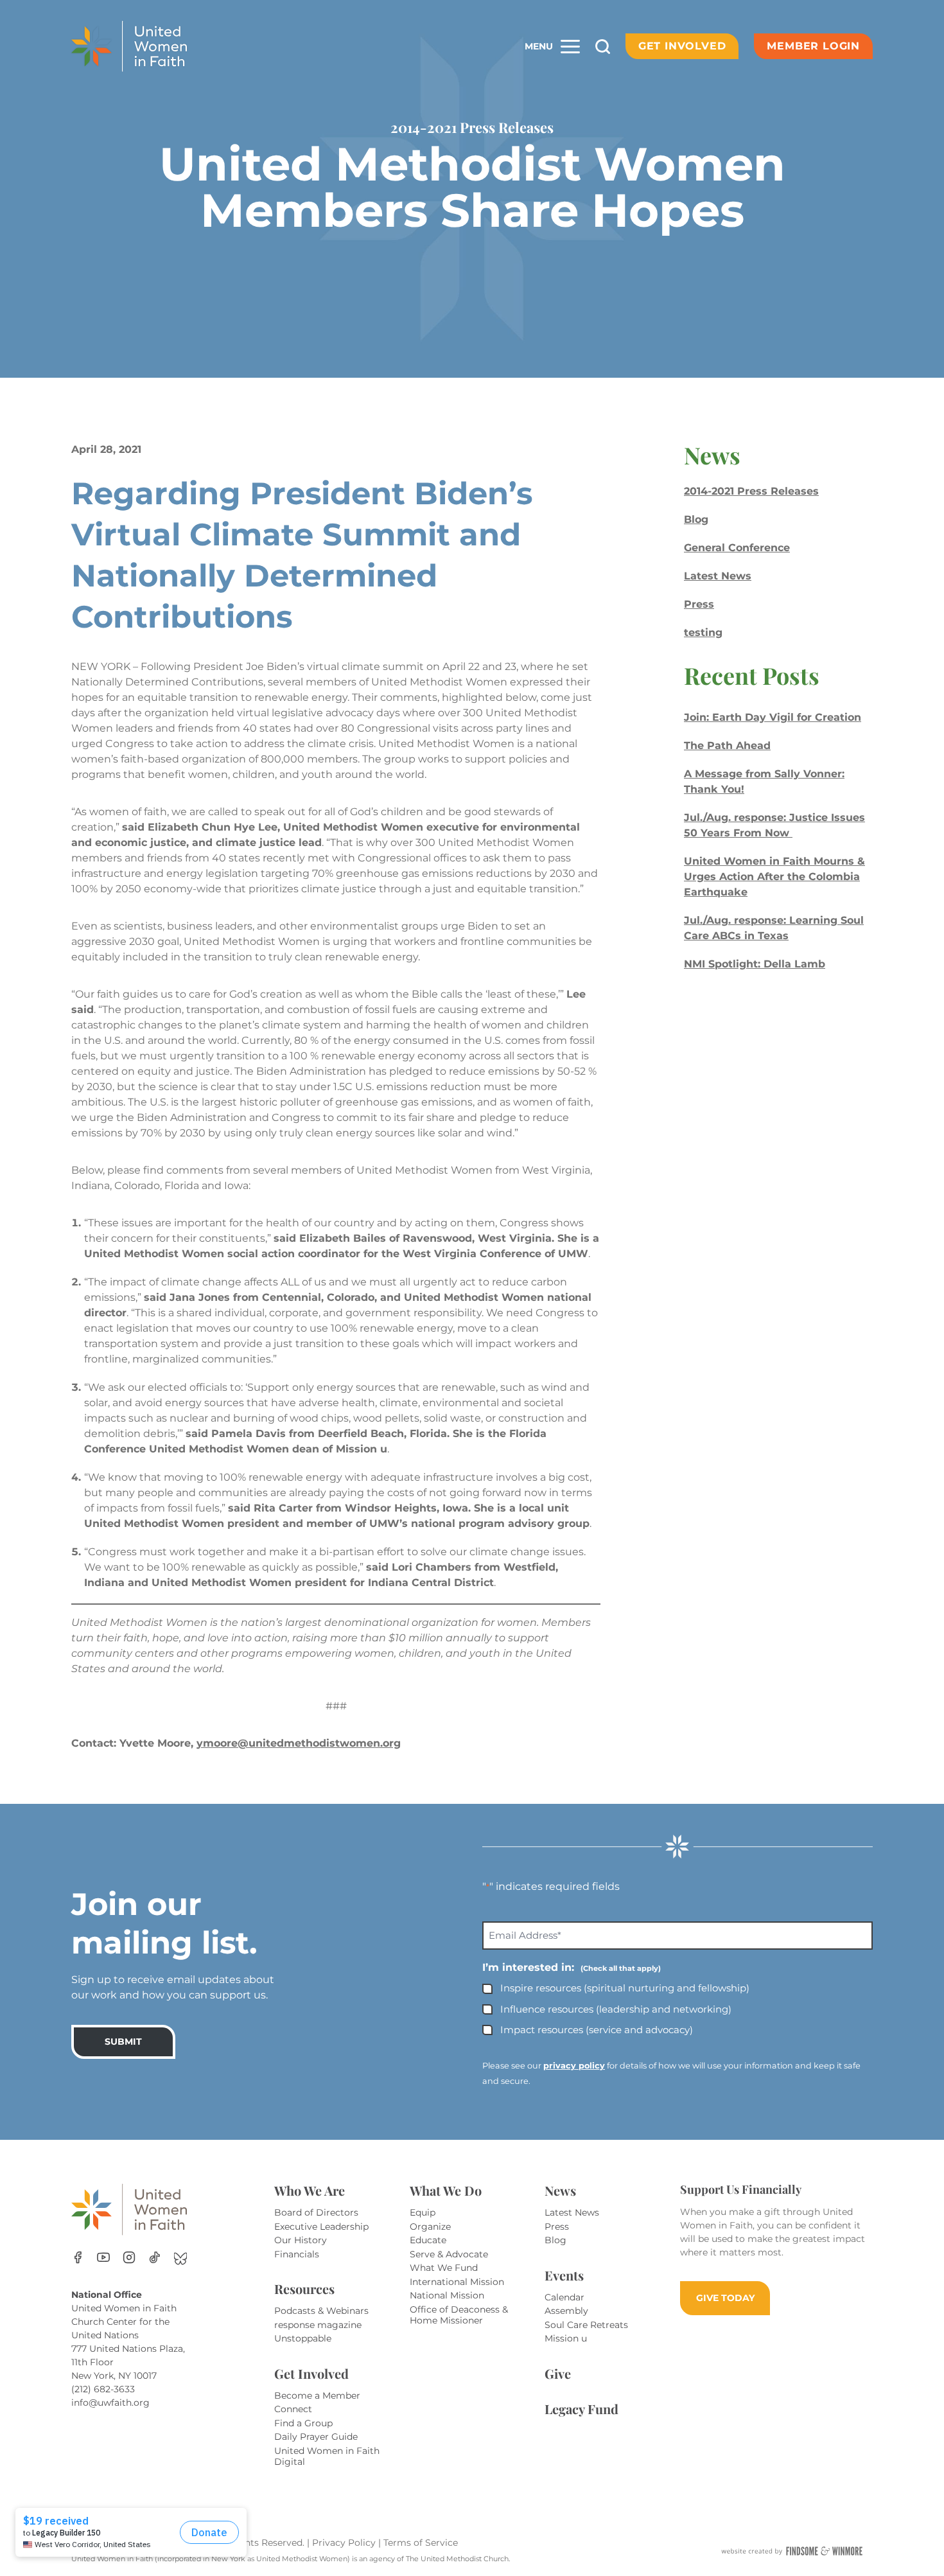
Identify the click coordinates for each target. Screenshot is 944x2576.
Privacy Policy (345, 2543)
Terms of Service (421, 2543)
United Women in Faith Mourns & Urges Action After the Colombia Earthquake (774, 877)
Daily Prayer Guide (316, 2437)
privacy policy (574, 2066)
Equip (423, 2212)
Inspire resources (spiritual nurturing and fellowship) (625, 1988)
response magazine (318, 2325)
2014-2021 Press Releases (751, 491)
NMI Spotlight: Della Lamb (755, 964)
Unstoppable (303, 2338)
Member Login (813, 46)
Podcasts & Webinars (321, 2311)
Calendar (564, 2297)
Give (558, 2373)
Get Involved (682, 46)
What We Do (446, 2190)
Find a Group (303, 2423)
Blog (696, 519)
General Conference (737, 548)
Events (564, 2275)
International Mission (457, 2282)
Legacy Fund (581, 2409)
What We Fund (444, 2268)
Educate (428, 2240)
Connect (293, 2409)
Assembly (566, 2311)
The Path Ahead (727, 745)
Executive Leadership (321, 2227)
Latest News (718, 576)
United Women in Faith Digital (327, 2457)
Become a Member (317, 2395)
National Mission (447, 2295)
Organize (430, 2227)
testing (703, 632)
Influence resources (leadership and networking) (616, 2009)
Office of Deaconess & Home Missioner (459, 2315)
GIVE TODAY (725, 2298)
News (560, 2190)
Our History (301, 2240)
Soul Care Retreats (586, 2325)
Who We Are (310, 2190)
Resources (304, 2289)
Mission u (566, 2338)
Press (699, 604)
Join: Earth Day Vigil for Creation (773, 717)
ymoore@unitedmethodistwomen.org (299, 1743)
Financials (297, 2254)
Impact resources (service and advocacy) (597, 2030)
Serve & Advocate (449, 2254)
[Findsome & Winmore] (792, 2551)
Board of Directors (316, 2212)
